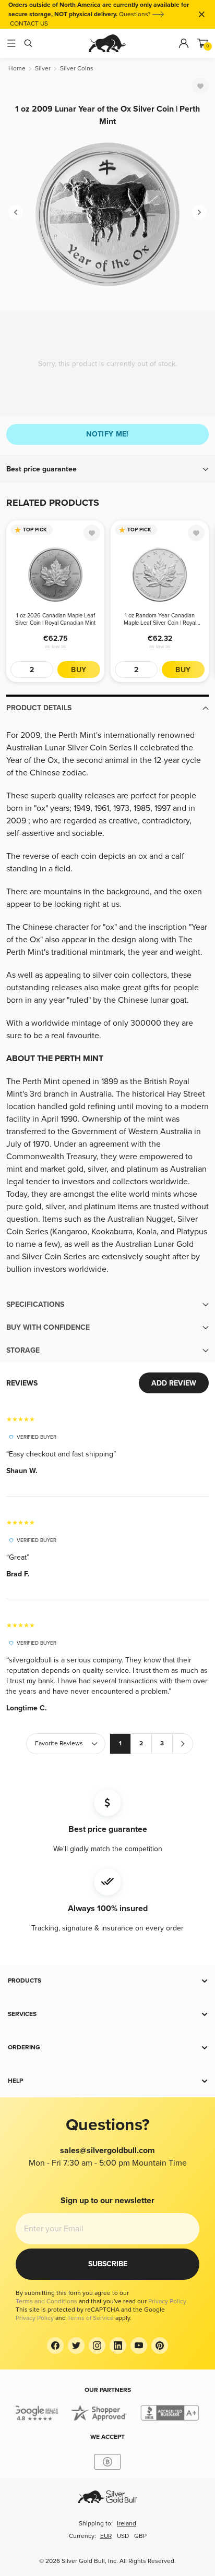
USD (123, 2536)
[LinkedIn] (118, 2346)
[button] (107, 469)
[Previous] (16, 212)
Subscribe (108, 2264)
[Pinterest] (160, 2346)
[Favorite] (200, 86)
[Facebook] (55, 2346)
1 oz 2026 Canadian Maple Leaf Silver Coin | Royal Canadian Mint (55, 619)
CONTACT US (29, 24)
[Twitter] (76, 2346)
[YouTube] (139, 2346)
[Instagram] (97, 2346)
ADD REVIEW (174, 1383)
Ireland (127, 2524)
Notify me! (107, 434)
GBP (140, 2536)
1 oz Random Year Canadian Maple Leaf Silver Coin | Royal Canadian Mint (160, 619)
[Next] (199, 212)
